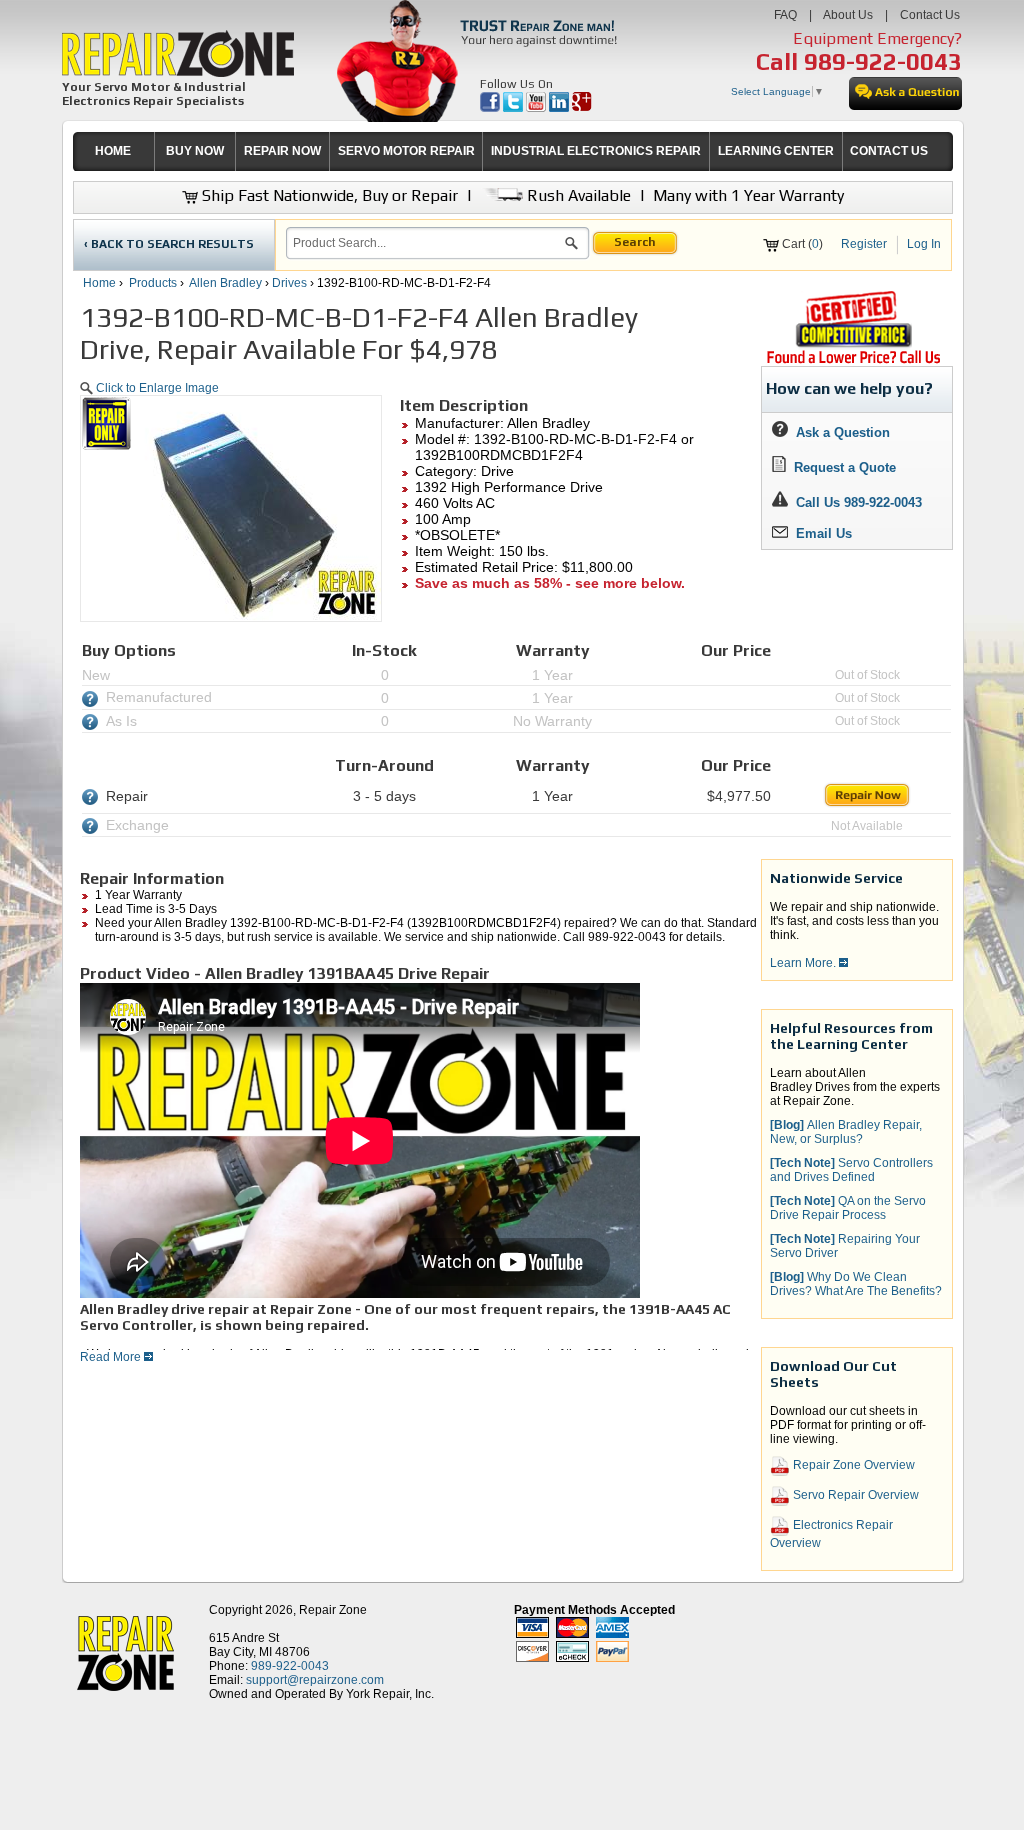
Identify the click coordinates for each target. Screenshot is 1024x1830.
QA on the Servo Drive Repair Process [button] (848, 1208)
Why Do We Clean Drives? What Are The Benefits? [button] (856, 1284)
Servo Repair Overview (854, 1495)
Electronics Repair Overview (831, 1534)
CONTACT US (889, 151)
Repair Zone (333, 1610)
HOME (113, 151)
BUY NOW (195, 151)
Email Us (820, 533)
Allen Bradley (225, 283)
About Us (848, 15)
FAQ (785, 15)
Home (99, 283)
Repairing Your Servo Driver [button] (845, 1246)
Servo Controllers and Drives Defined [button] (851, 1170)
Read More (112, 1357)
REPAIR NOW (282, 151)
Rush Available (577, 195)
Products (153, 283)
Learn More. (804, 963)
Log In (924, 244)
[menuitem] (113, 151)
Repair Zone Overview (852, 1465)
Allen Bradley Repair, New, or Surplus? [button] (846, 1132)
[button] (571, 246)
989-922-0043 (883, 61)
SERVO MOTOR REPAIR (406, 151)
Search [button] (635, 242)
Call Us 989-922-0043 (859, 502)
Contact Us (930, 15)
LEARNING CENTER (776, 151)
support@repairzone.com (315, 1680)
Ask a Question (839, 432)
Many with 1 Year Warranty (748, 195)
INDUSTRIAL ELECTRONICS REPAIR (596, 151)
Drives (289, 283)
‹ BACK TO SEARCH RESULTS (169, 244)
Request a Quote (841, 467)
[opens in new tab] (491, 108)
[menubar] (504, 151)
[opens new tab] (853, 362)
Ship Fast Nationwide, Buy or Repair (328, 195)
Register (864, 244)
